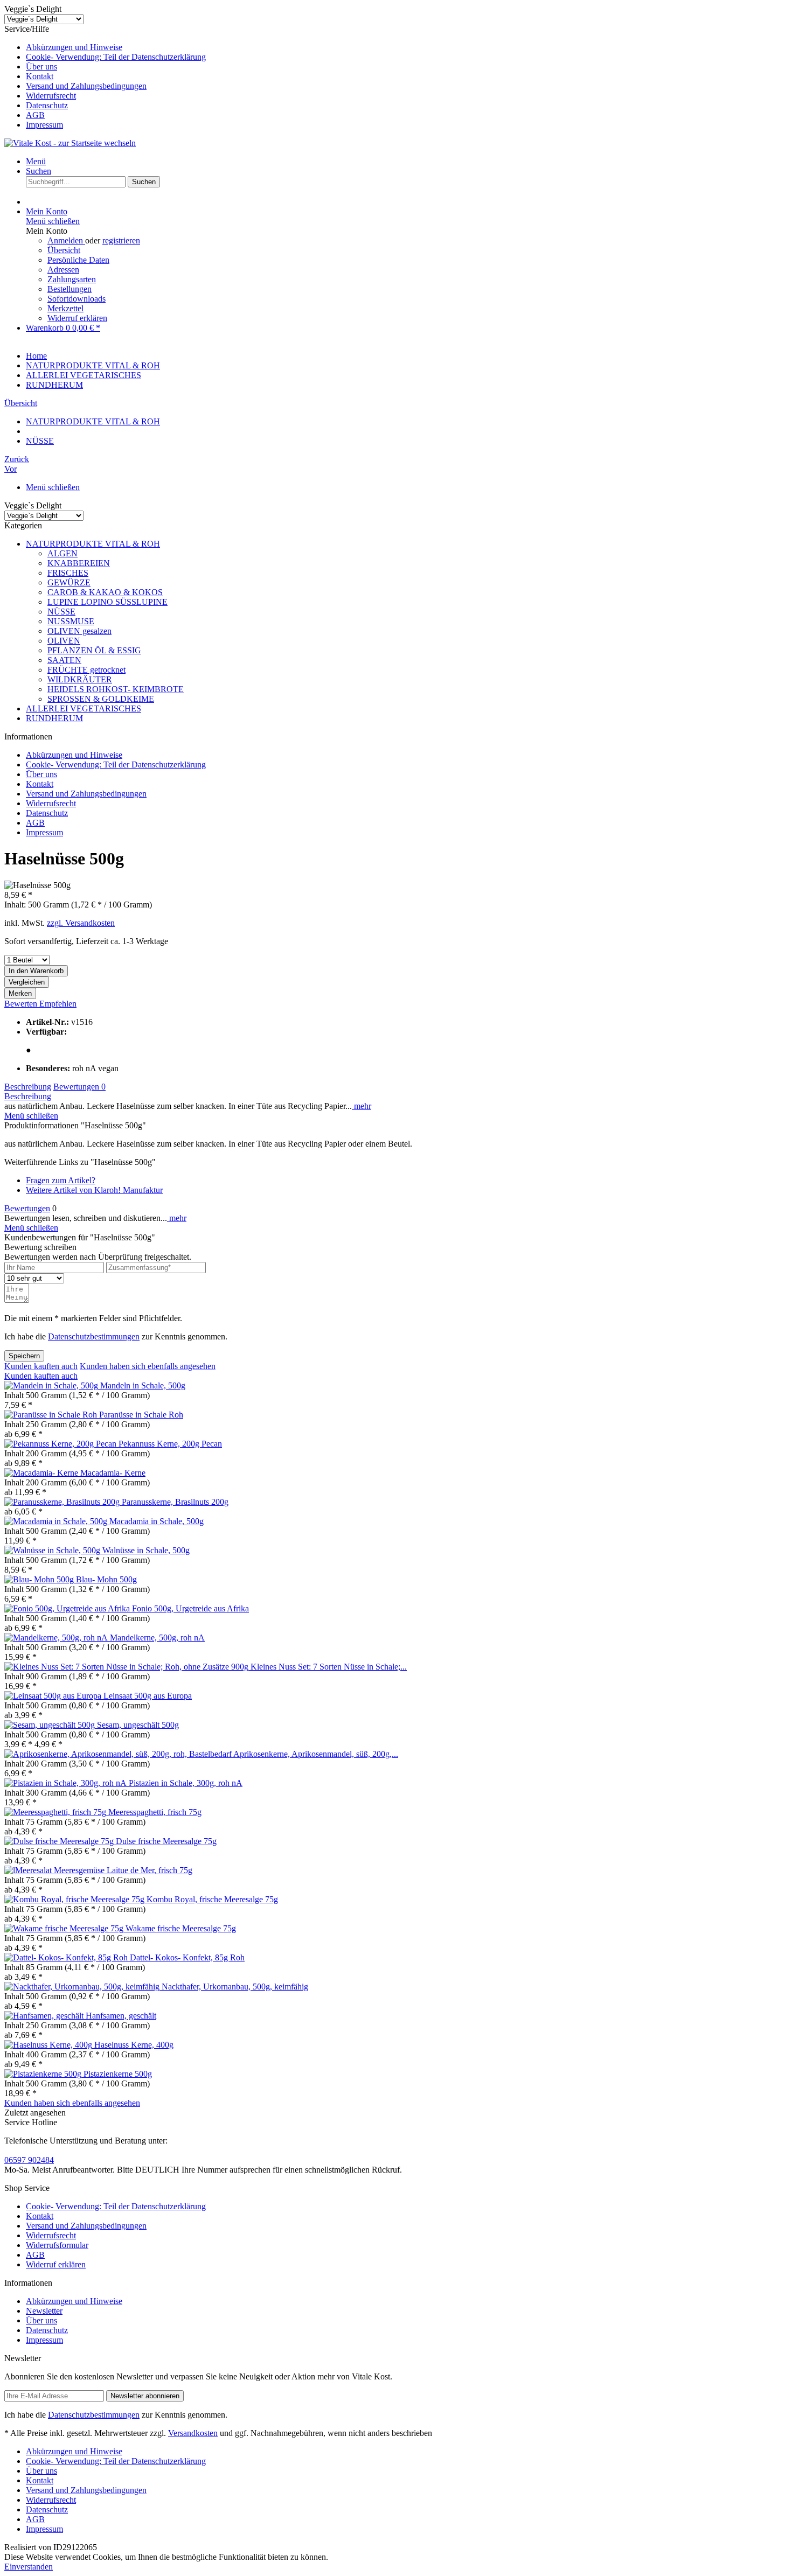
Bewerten (22, 1004)
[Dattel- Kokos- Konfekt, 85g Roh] (67, 1957)
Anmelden (66, 240)
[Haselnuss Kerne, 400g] (49, 2045)
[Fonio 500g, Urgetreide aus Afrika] (68, 1608)
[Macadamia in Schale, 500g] (57, 1521)
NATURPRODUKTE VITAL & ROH (93, 544)
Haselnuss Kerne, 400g (134, 2045)
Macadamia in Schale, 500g (157, 1521)
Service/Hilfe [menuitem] (105, 77)
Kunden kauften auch (41, 1366)
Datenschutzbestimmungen (94, 1336)
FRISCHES (68, 573)
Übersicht (64, 250)
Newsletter (44, 2311)
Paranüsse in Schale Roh (141, 1415)
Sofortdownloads (77, 299)
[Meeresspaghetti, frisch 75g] (56, 1812)
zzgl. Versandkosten (81, 923)
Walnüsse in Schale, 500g (146, 1550)
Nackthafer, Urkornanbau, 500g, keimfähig (235, 1987)
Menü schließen (53, 221)
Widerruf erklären (77, 318)
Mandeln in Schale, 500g (143, 1385)
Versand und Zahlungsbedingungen (86, 86)
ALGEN (62, 553)
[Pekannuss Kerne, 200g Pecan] (61, 1444)
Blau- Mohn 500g (106, 1579)
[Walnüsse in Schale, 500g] (53, 1550)
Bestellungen (70, 289)
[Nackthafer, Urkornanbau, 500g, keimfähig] (83, 1987)
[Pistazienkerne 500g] (44, 2074)
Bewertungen (79, 1087)
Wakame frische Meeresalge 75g (181, 1928)
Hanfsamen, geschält (121, 2016)
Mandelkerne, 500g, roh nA (157, 1638)
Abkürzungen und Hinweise (74, 47)
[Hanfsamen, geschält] (45, 2016)
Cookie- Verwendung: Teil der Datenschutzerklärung (116, 57)
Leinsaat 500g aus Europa (148, 1696)
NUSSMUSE (71, 621)
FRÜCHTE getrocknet (86, 670)
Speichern (24, 1356)
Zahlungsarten (72, 279)
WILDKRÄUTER (80, 679)
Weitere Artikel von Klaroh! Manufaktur (94, 1190)
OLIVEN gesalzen (79, 631)
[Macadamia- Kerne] (42, 1473)
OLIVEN (64, 641)
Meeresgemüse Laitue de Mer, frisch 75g (123, 1870)
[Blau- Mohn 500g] (40, 1579)
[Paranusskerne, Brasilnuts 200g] (63, 1502)
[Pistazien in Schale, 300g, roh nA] (67, 1783)
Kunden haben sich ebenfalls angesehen (148, 1366)
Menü (36, 161)
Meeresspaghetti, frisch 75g (155, 1812)
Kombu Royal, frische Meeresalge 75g (212, 1899)
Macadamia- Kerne (113, 1473)
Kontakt (40, 76)
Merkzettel (65, 308)
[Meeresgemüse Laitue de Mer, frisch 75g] (29, 1870)
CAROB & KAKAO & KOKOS (105, 592)
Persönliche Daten (78, 260)
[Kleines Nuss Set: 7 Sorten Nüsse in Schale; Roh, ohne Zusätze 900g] (127, 1667)
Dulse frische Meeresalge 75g (166, 1841)
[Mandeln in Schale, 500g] (52, 1385)
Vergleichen (27, 982)
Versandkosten (193, 2433)
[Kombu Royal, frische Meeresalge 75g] (75, 1899)
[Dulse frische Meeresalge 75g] (60, 1841)
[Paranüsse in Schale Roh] (52, 1415)
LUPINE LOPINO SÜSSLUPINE (107, 602)
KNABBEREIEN (79, 563)
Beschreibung (28, 1087)
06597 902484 (29, 2160)
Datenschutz (47, 105)
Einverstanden (29, 2567)
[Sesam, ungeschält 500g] (51, 1725)
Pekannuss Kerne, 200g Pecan (170, 1444)
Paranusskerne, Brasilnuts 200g (175, 1502)
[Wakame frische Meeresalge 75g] (65, 1928)
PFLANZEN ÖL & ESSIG (94, 650)
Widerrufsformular (57, 2245)
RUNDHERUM (54, 718)
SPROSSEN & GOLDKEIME (101, 699)
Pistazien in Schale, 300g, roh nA (186, 1783)
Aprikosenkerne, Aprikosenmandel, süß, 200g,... (316, 1754)
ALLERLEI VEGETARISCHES (84, 708)
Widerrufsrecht (51, 96)
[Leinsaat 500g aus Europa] (54, 1696)
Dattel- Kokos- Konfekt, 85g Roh (187, 1957)
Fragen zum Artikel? (61, 1180)
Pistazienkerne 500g (118, 2074)
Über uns (41, 67)
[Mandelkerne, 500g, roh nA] (57, 1638)
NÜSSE (61, 612)
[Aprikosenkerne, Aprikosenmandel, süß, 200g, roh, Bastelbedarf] (119, 1754)
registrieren (121, 240)
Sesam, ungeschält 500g (138, 1725)
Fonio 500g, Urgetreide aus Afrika (190, 1608)
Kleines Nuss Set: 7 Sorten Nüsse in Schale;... (329, 1667)
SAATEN (64, 660)
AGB (35, 115)
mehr (362, 1106)
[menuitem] (407, 47)
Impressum (44, 125)
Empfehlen (58, 1004)
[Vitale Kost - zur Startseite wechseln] (70, 143)
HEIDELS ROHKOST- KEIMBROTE (116, 689)
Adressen (63, 270)
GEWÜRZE (69, 582)
